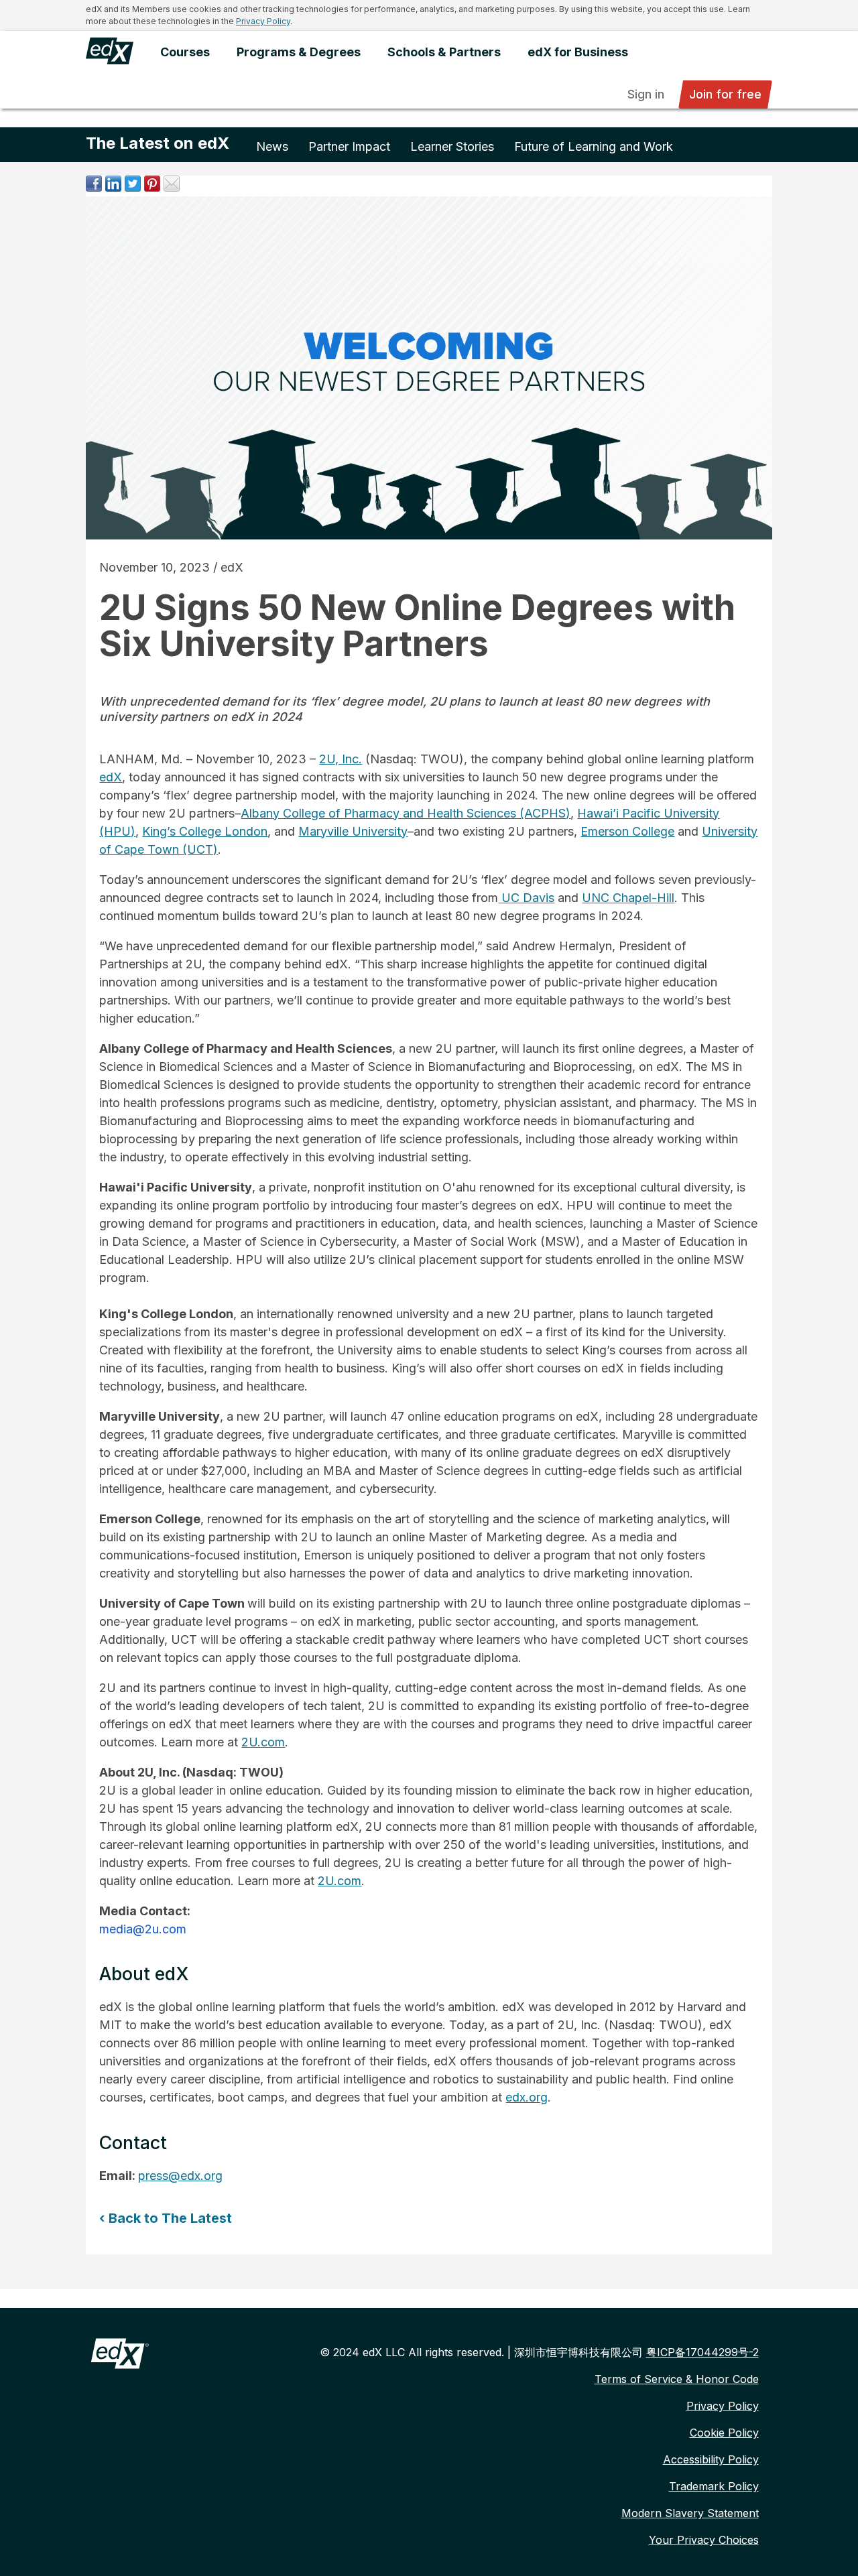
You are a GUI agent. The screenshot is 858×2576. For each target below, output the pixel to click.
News (272, 146)
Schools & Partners (444, 52)
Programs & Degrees (299, 52)
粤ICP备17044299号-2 (702, 2352)
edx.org (527, 2097)
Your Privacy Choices (704, 2540)
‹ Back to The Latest (166, 2218)
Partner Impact (349, 146)
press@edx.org (180, 2176)
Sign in (646, 94)
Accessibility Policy (711, 2459)
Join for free (725, 94)
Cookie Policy (724, 2433)
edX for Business (578, 52)
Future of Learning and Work (594, 146)
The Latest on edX (158, 143)
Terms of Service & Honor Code (677, 2379)
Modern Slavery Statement (690, 2513)
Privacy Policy (263, 21)
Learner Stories (452, 146)
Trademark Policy (714, 2486)
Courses (185, 52)
